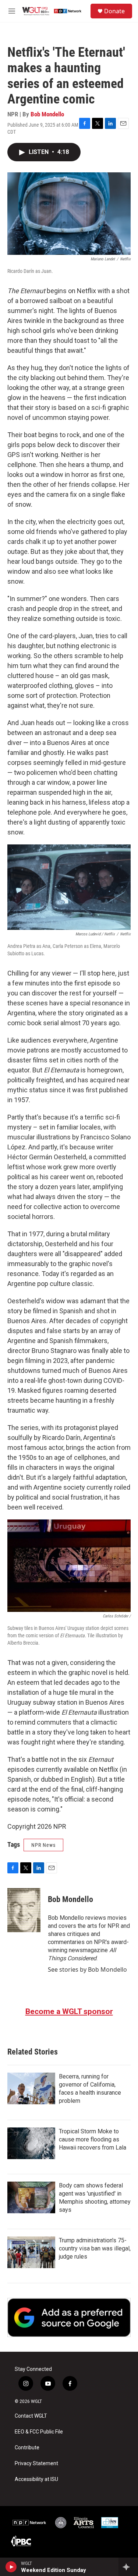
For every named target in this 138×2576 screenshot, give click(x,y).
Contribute (27, 2448)
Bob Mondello (47, 114)
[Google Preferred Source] (69, 2318)
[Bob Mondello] (24, 1910)
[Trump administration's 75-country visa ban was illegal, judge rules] (31, 2252)
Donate (114, 11)
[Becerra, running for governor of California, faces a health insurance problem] (31, 2088)
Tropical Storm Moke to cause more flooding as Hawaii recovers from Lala (93, 2139)
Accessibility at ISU (36, 2479)
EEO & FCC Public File (39, 2432)
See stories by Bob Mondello (87, 1969)
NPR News (43, 1845)
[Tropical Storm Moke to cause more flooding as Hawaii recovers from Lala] (31, 2143)
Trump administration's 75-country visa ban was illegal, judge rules (95, 2248)
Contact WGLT (31, 2416)
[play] (11, 2567)
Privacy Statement (36, 2463)
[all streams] (128, 2567)
